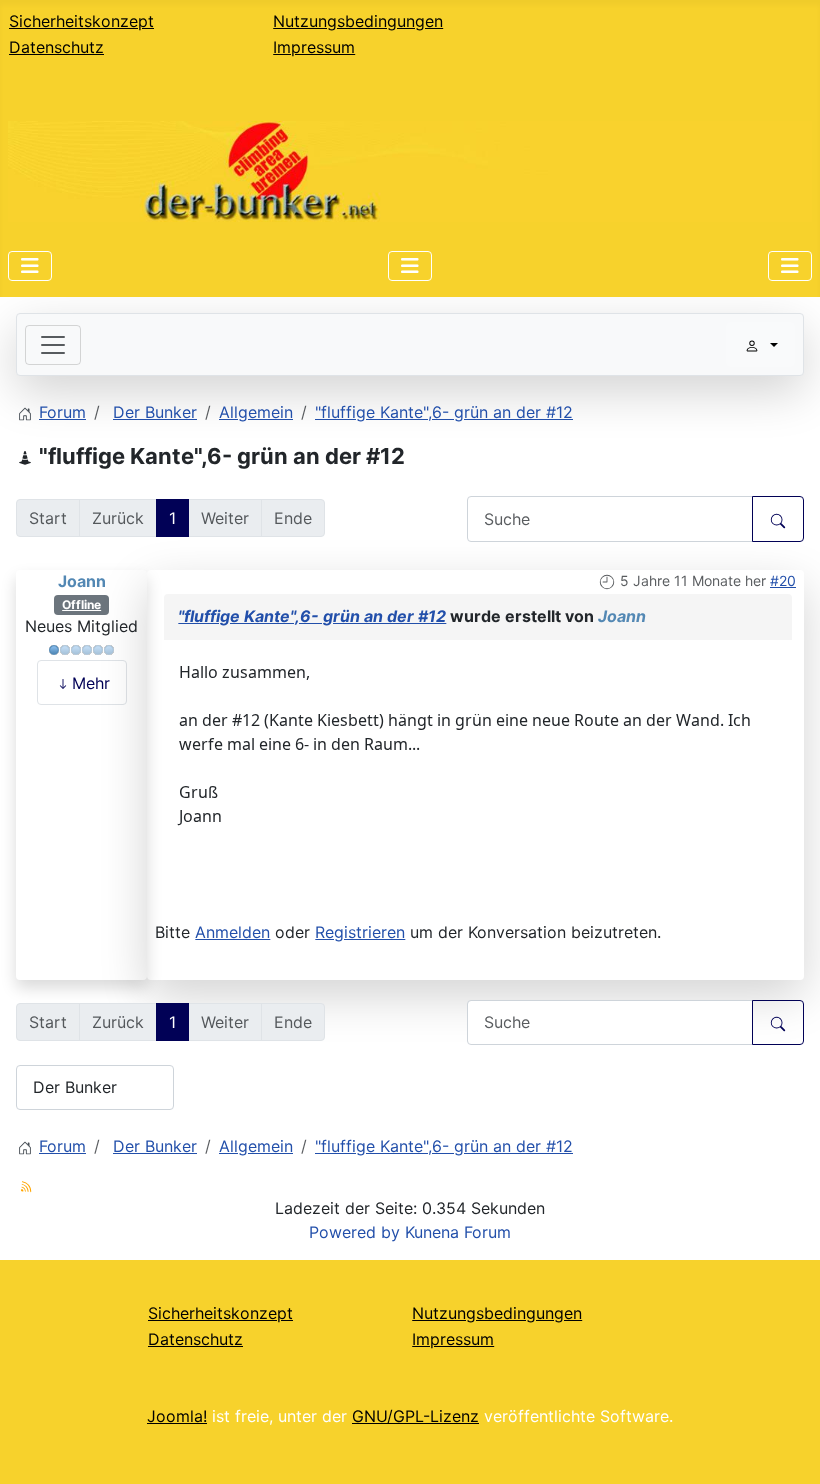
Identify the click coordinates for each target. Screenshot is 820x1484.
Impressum (314, 47)
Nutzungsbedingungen (358, 21)
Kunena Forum (458, 1232)
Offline (81, 604)
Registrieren (360, 932)
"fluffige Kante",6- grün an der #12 (312, 616)
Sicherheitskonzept (81, 21)
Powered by (354, 1232)
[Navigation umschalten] (30, 266)
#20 (783, 580)
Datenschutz (56, 47)
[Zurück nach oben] (785, 1447)
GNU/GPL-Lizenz (415, 1416)
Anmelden (232, 932)
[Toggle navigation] (53, 345)
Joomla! (177, 1416)
